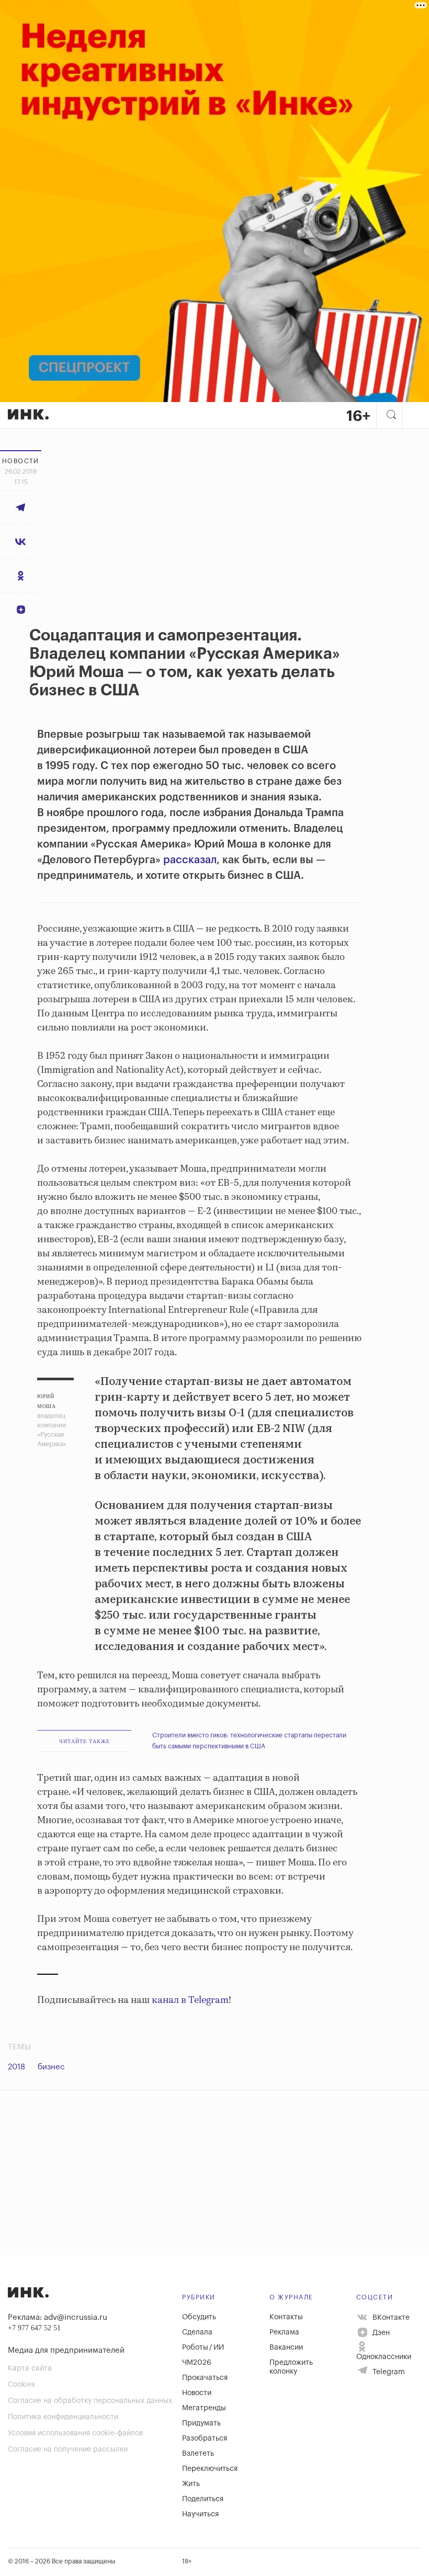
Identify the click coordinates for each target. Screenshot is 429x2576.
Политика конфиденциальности (63, 2417)
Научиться (200, 2514)
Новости (197, 2393)
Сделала (197, 2332)
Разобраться (205, 2438)
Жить (191, 2484)
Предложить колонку (291, 2367)
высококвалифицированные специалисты (134, 1098)
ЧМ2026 (197, 2363)
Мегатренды (204, 2408)
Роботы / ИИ (203, 2348)
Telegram (388, 2372)
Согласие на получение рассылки (68, 2449)
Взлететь (198, 2454)
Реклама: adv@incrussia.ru (58, 2317)
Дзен (380, 2333)
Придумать (201, 2423)
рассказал (189, 860)
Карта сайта (30, 2368)
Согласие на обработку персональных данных (90, 2401)
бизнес (51, 2067)
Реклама (284, 2332)
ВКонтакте (390, 2317)
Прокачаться (205, 2378)
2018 (16, 2067)
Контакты (286, 2317)
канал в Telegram (190, 2000)
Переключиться (210, 2469)
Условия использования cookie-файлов (75, 2433)
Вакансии (286, 2348)
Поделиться (203, 2499)
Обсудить (199, 2317)
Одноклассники (384, 2357)
